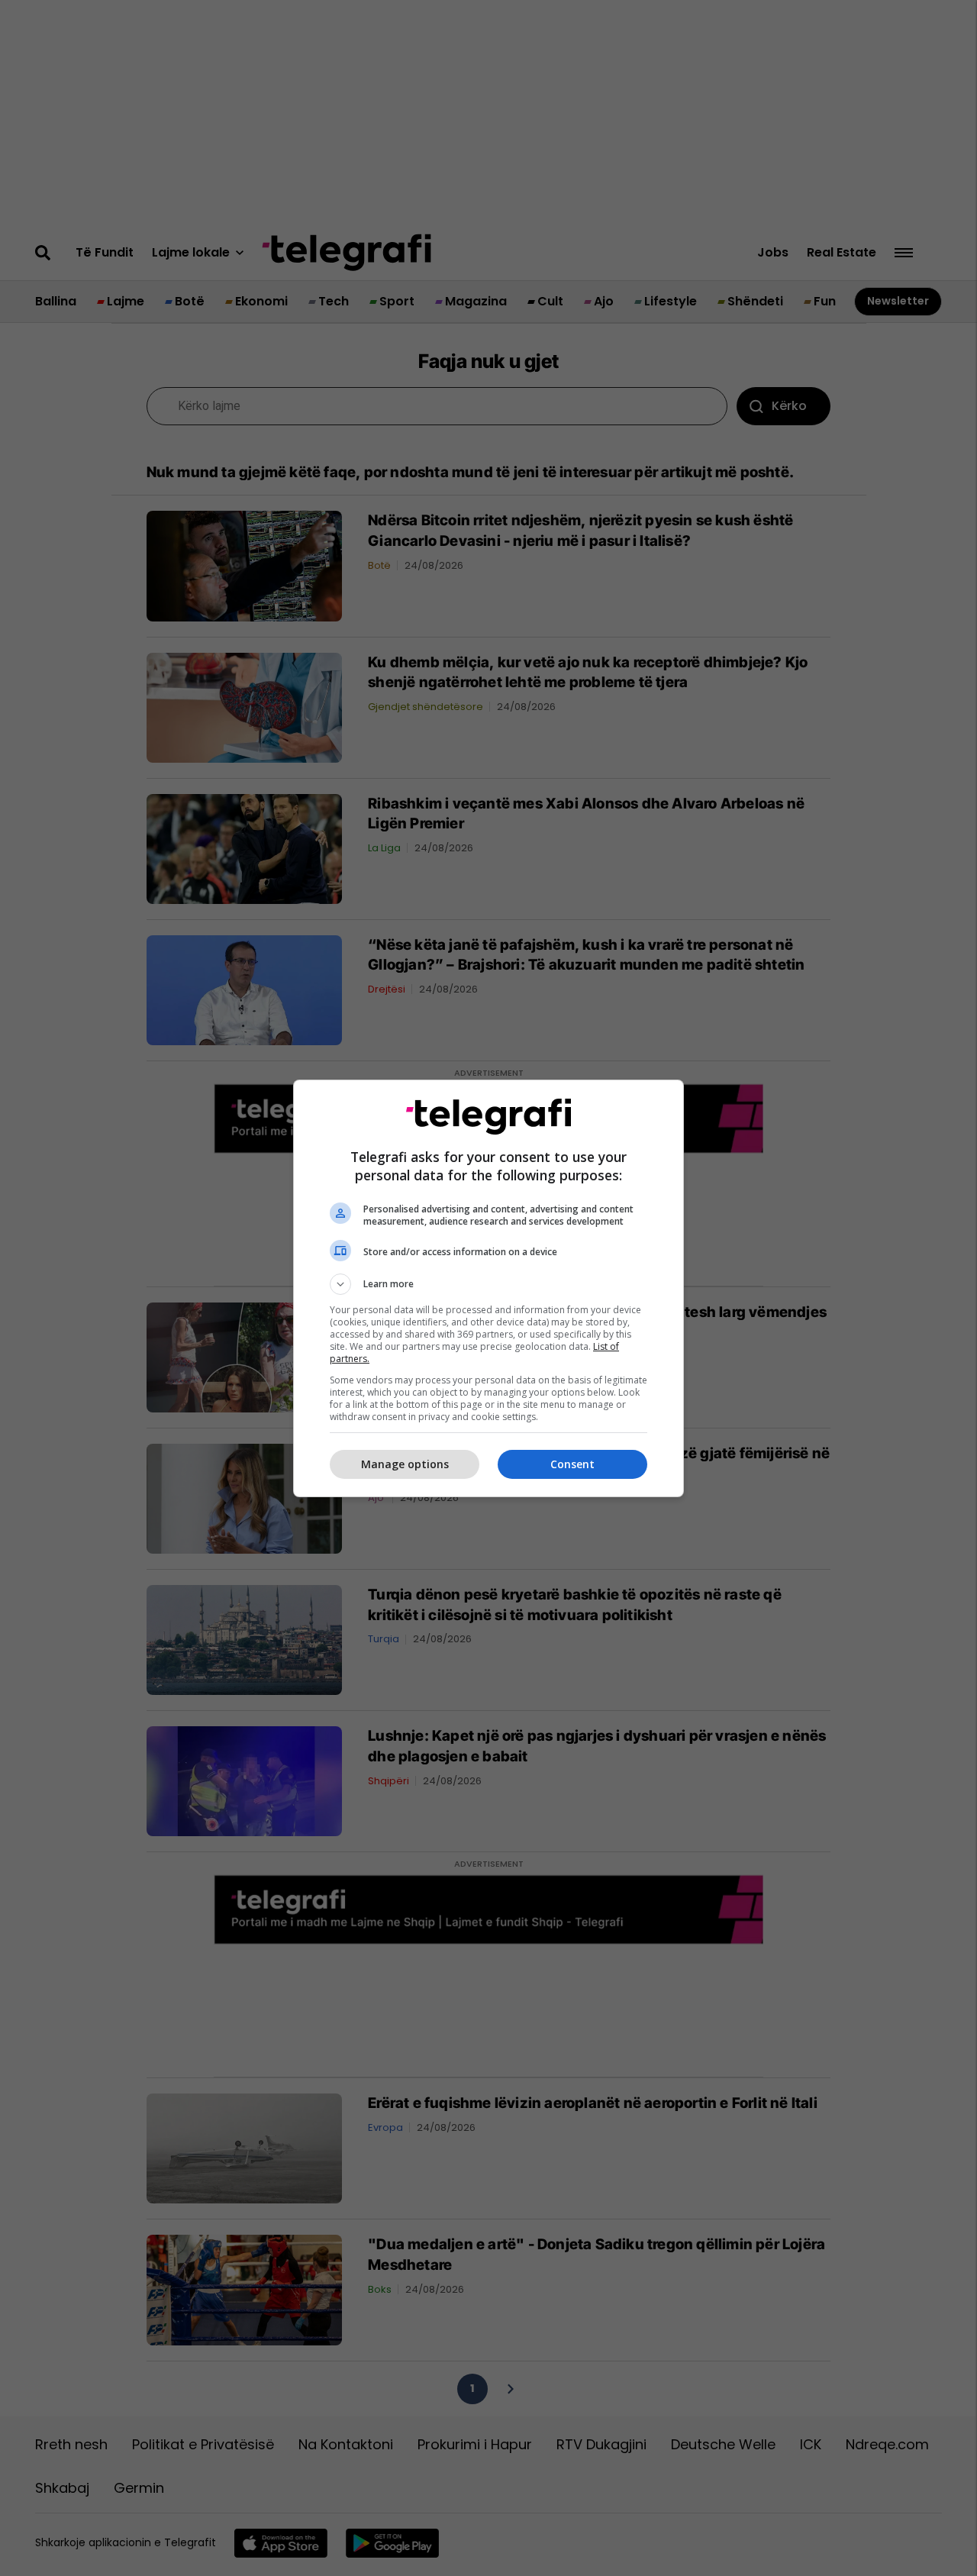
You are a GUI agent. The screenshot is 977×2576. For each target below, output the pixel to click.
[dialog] (488, 1288)
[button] (488, 1284)
